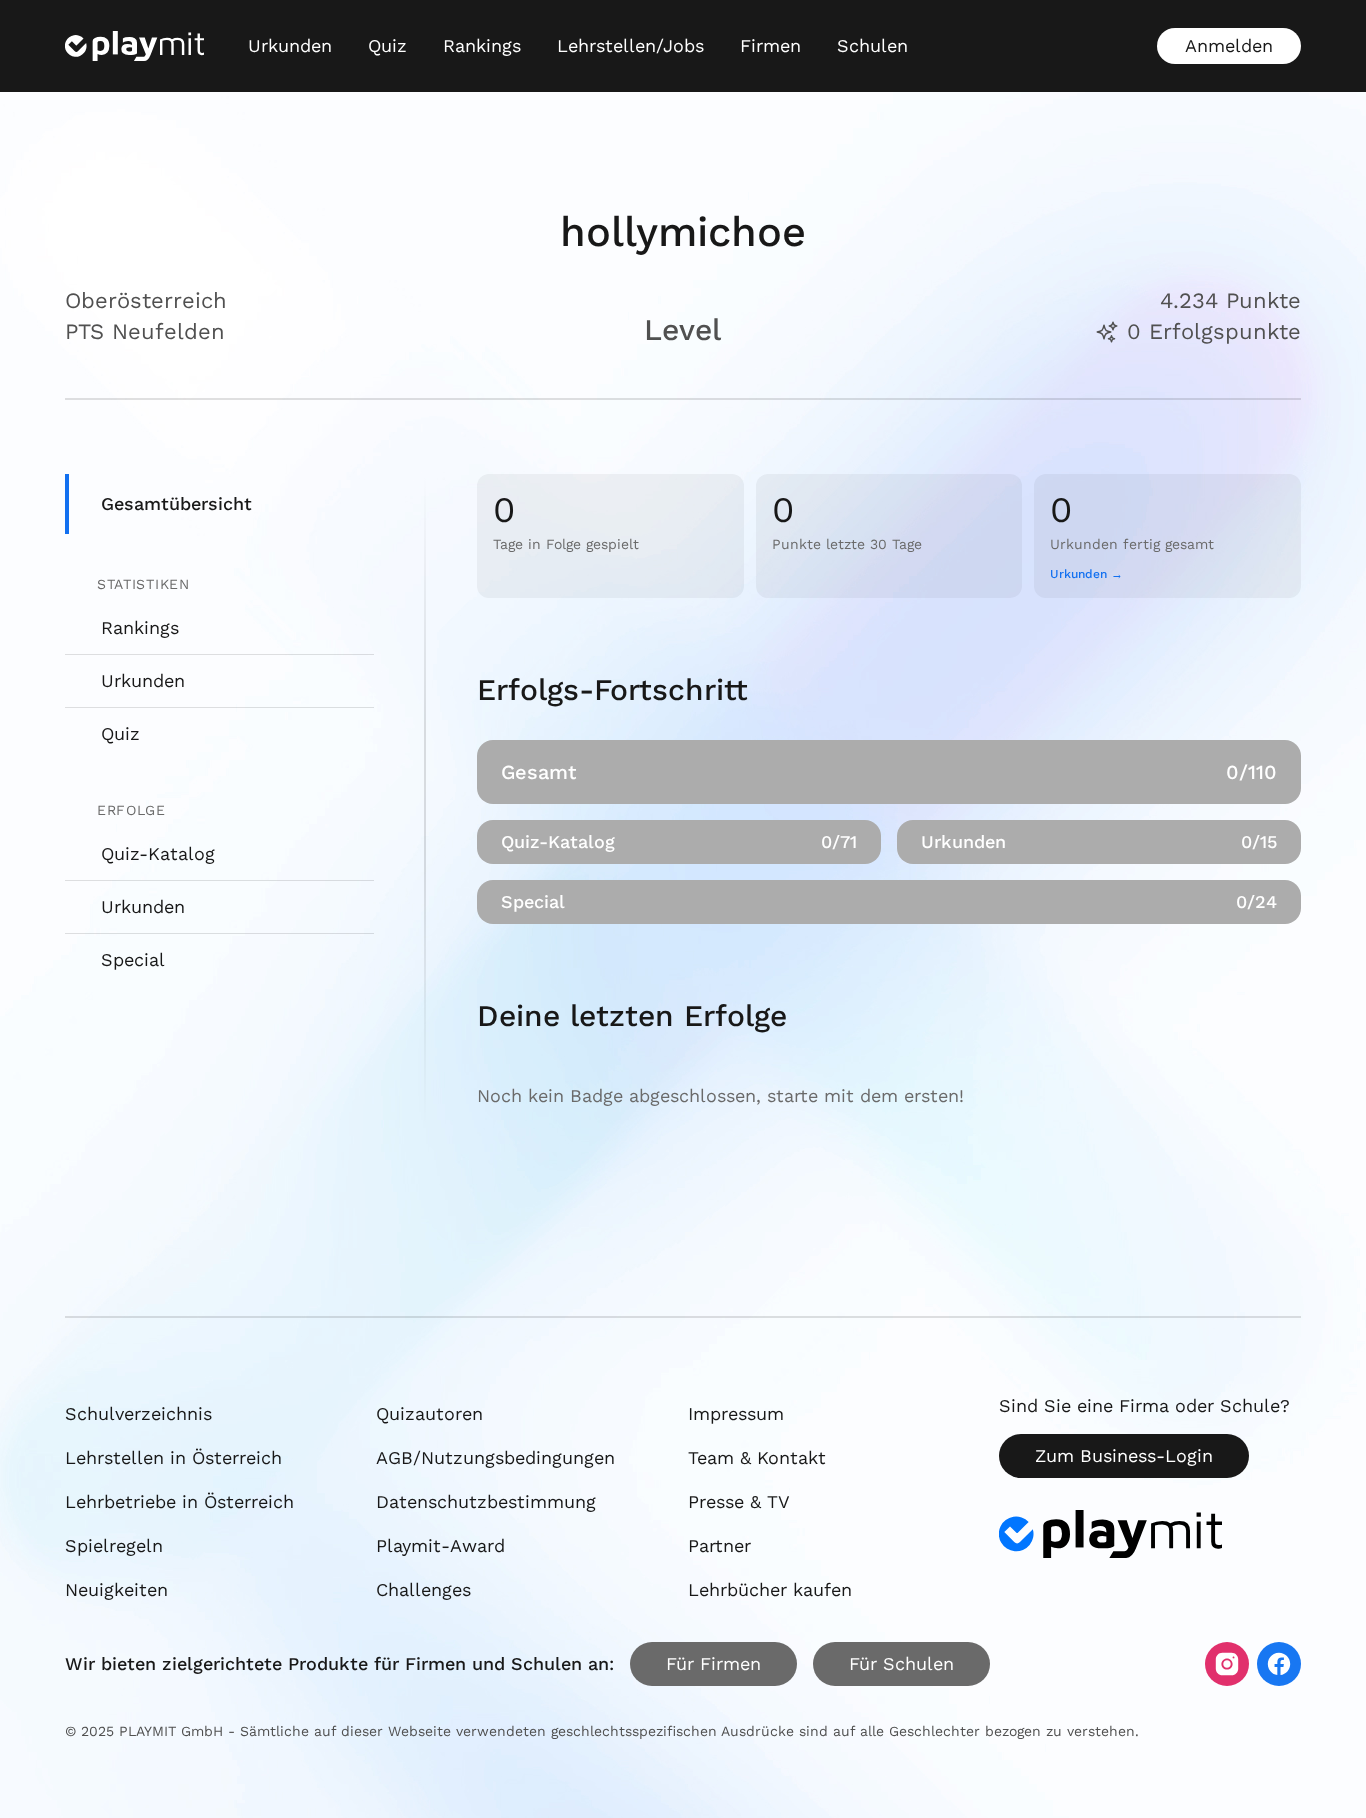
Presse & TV (739, 1501)
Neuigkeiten (116, 1589)
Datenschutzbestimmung (486, 1501)
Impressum (736, 1413)
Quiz (387, 45)
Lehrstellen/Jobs (630, 45)
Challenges (423, 1589)
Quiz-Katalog (158, 853)
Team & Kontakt (757, 1457)
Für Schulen (901, 1663)
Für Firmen (713, 1663)
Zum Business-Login (1124, 1455)
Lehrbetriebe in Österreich (179, 1501)
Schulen (872, 45)
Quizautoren (429, 1413)
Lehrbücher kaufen (770, 1589)
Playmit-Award (440, 1545)
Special (133, 959)
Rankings (482, 45)
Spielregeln (114, 1545)
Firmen (770, 45)
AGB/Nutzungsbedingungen (495, 1457)
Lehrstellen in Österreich (173, 1457)
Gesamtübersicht (176, 503)
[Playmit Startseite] (134, 46)
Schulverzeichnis (138, 1413)
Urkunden (290, 45)
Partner (719, 1545)
